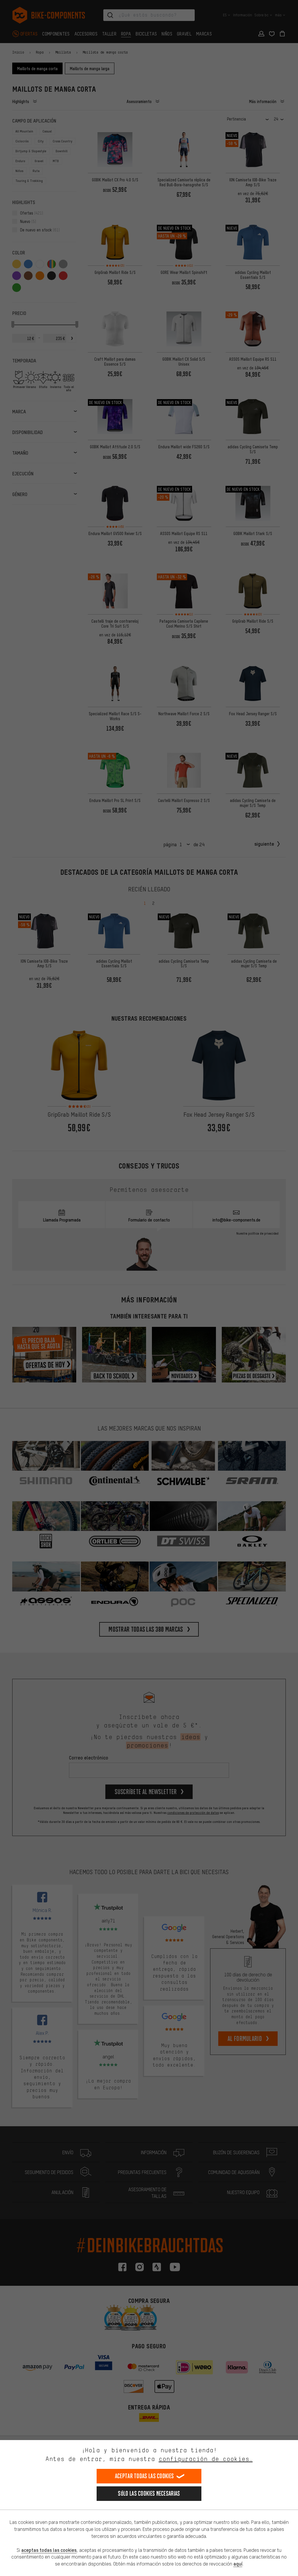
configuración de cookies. (206, 2459)
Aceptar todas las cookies (144, 2476)
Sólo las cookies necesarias (149, 2493)
